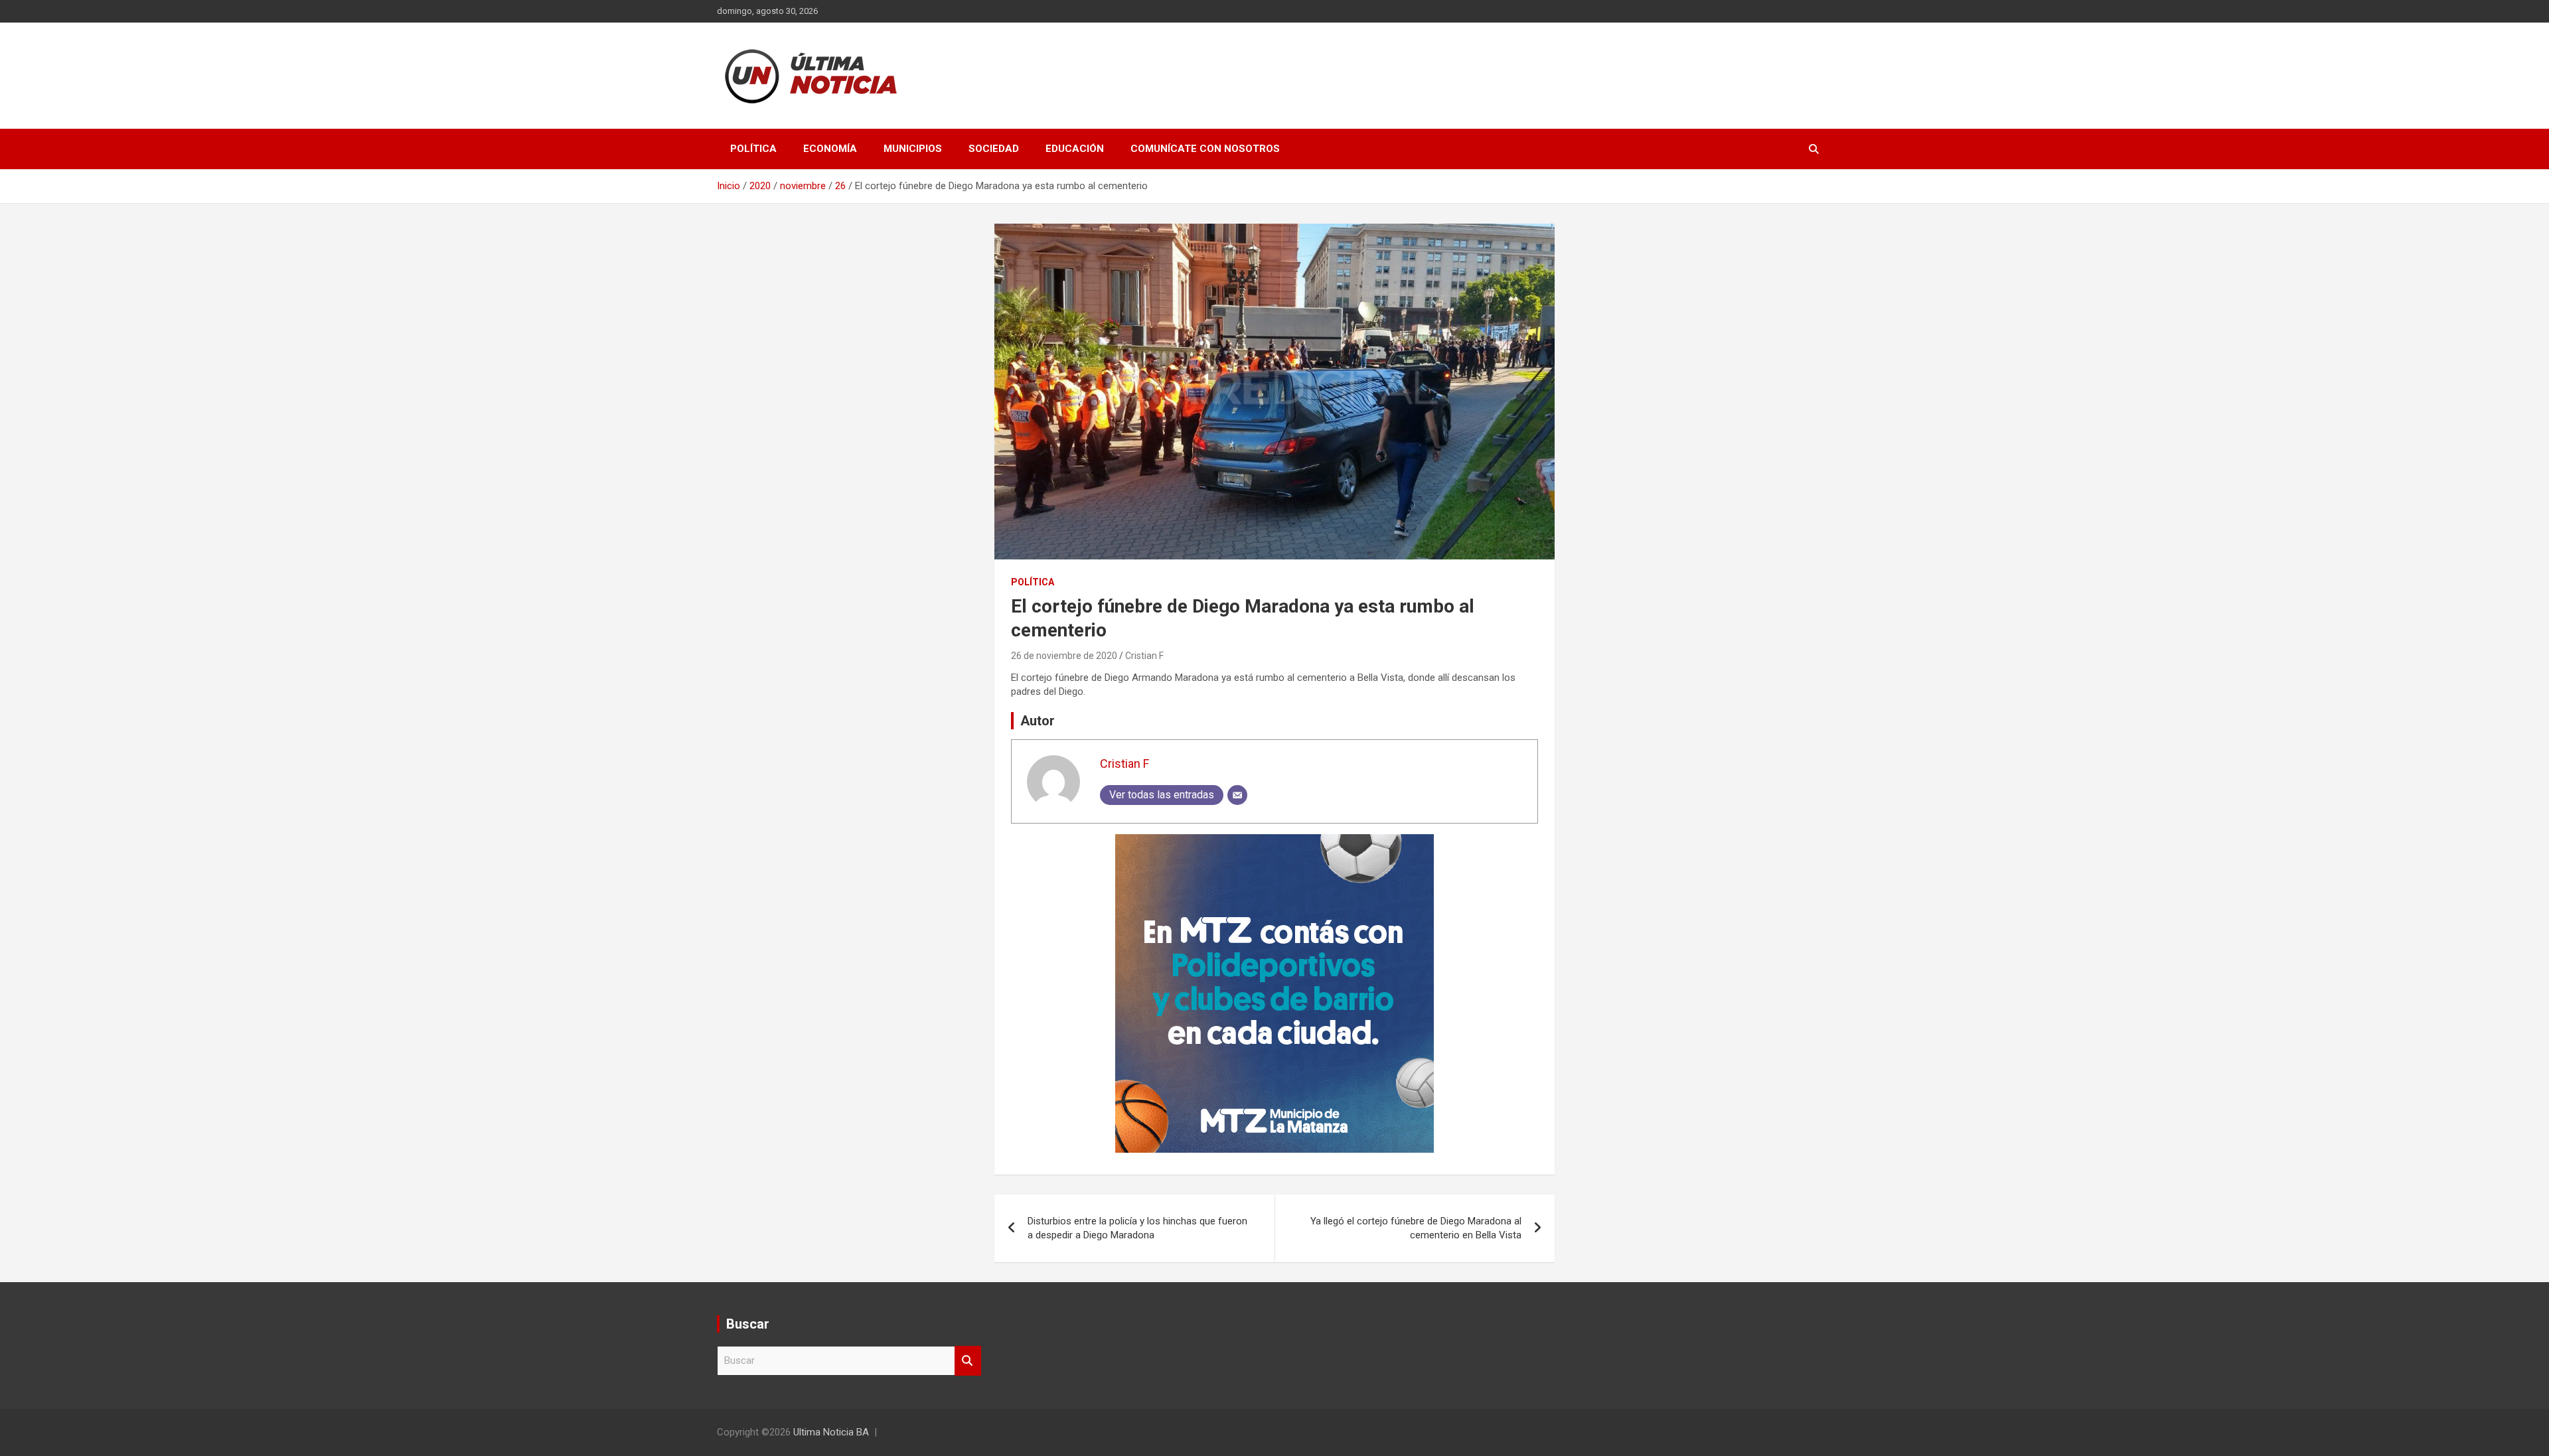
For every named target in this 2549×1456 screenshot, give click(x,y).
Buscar (968, 1361)
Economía (830, 149)
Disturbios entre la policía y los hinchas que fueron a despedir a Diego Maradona (1137, 1228)
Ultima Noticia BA (831, 1432)
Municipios (913, 149)
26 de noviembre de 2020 (1064, 656)
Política (753, 149)
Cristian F (1144, 656)
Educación (1075, 149)
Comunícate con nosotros (1205, 149)
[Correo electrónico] (1237, 795)
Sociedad (994, 149)
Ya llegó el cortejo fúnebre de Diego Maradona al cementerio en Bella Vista (1416, 1228)
